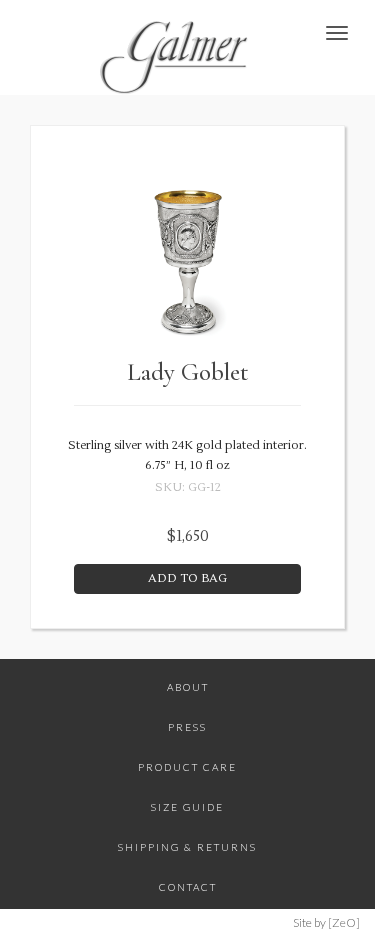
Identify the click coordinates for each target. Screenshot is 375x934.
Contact (188, 887)
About (188, 687)
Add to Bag (187, 578)
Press (187, 727)
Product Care (187, 767)
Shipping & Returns (187, 847)
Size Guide (187, 807)
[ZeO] (344, 922)
